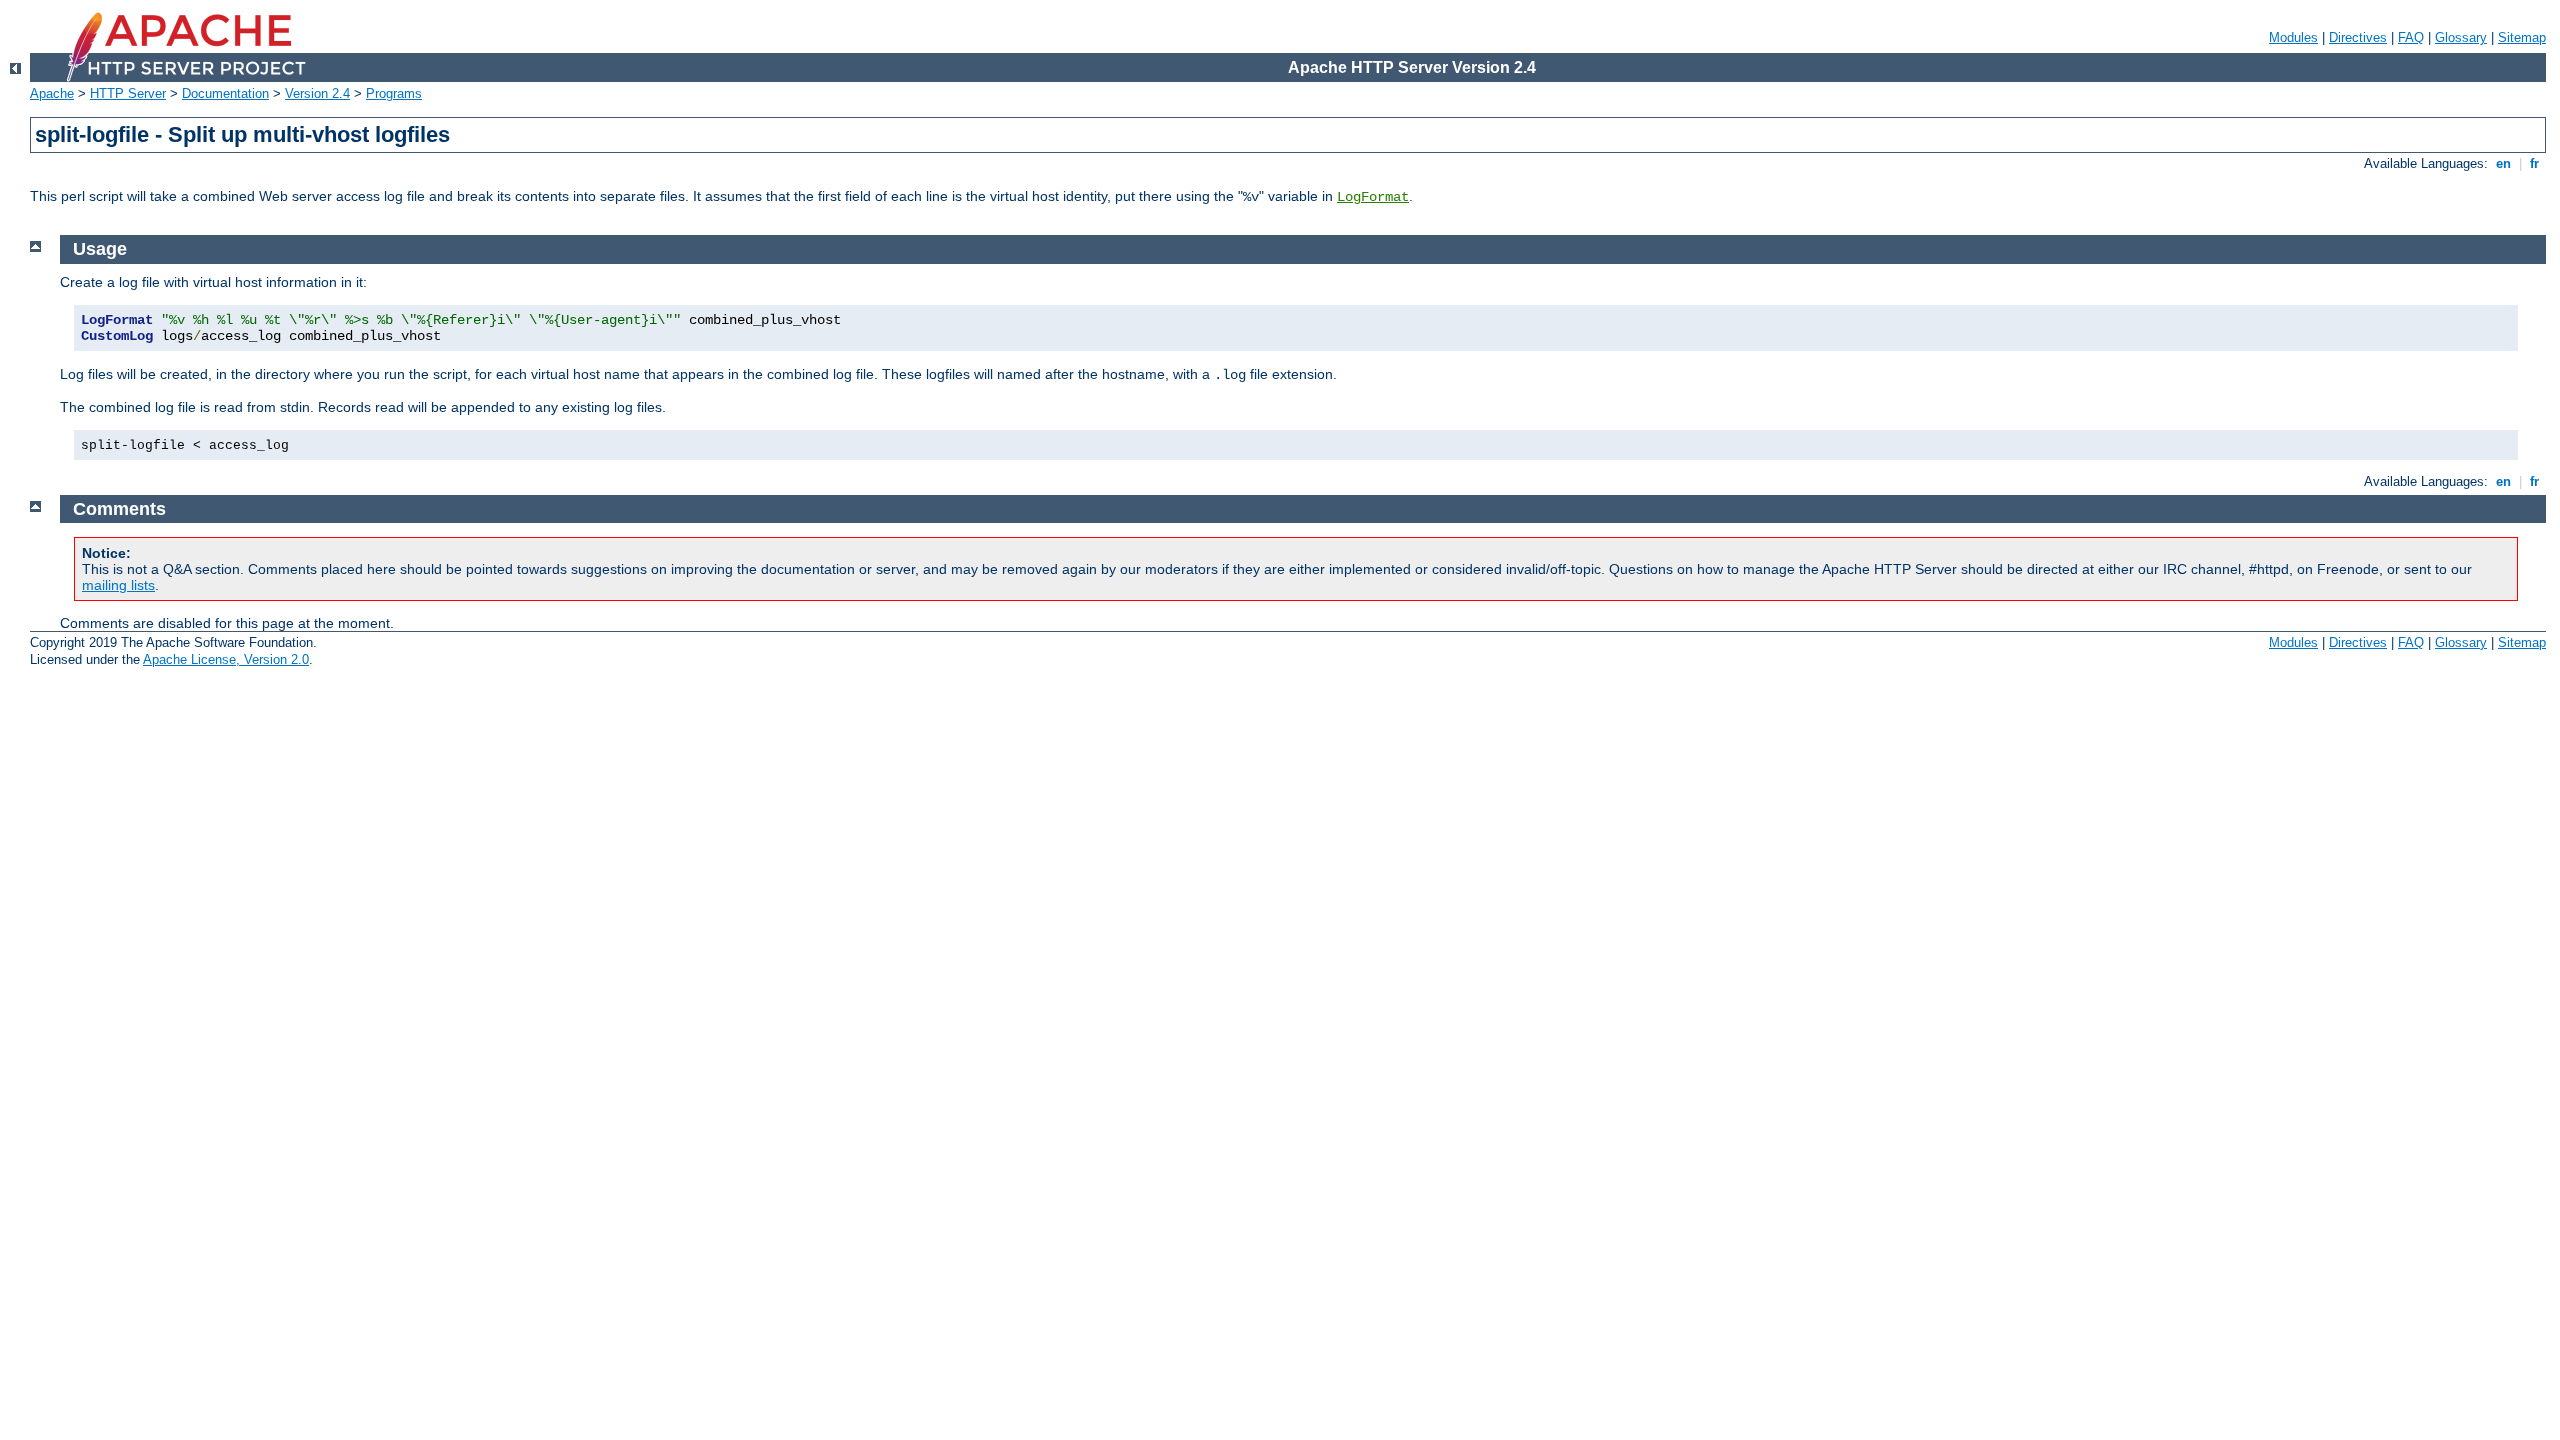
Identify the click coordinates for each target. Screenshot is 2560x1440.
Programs (394, 93)
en (2503, 163)
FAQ (2411, 37)
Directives (2358, 37)
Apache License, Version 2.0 (226, 659)
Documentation (225, 93)
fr (2534, 163)
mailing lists (118, 585)
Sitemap (2522, 37)
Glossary (2461, 37)
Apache (52, 93)
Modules (2293, 37)
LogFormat (1373, 197)
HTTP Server (128, 93)
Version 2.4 (317, 93)
